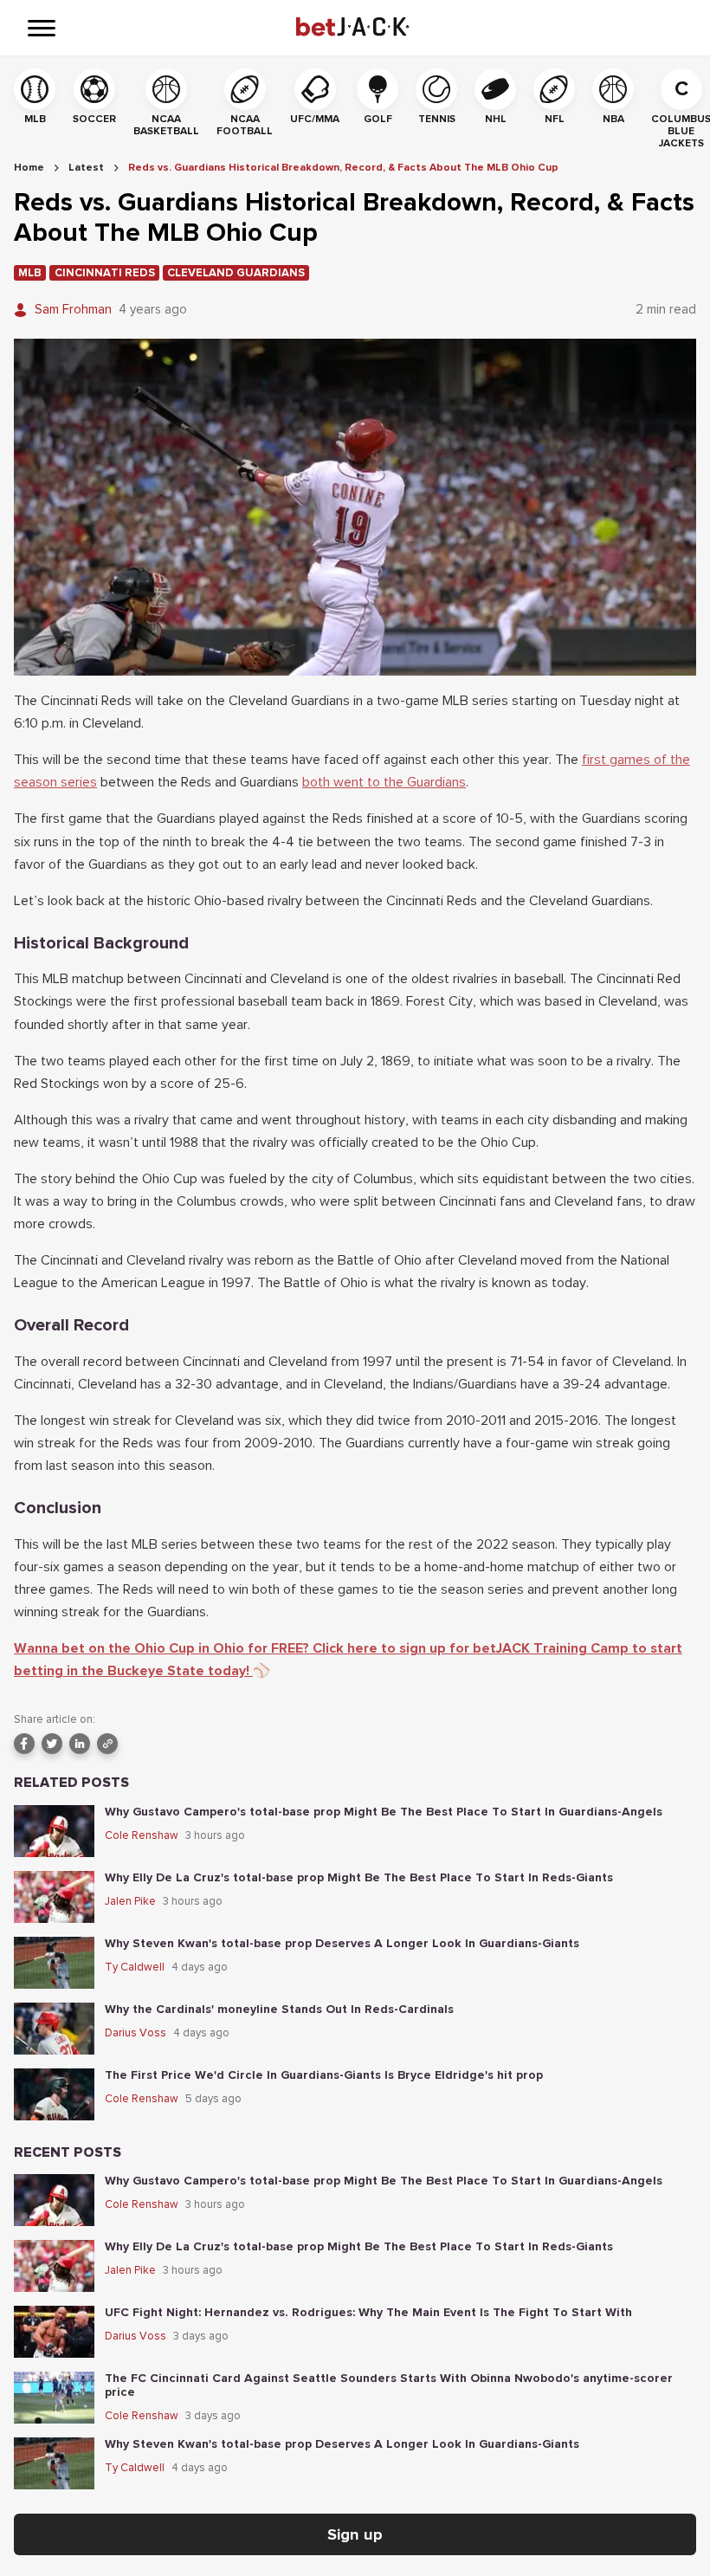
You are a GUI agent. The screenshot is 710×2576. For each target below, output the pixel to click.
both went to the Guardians (384, 782)
